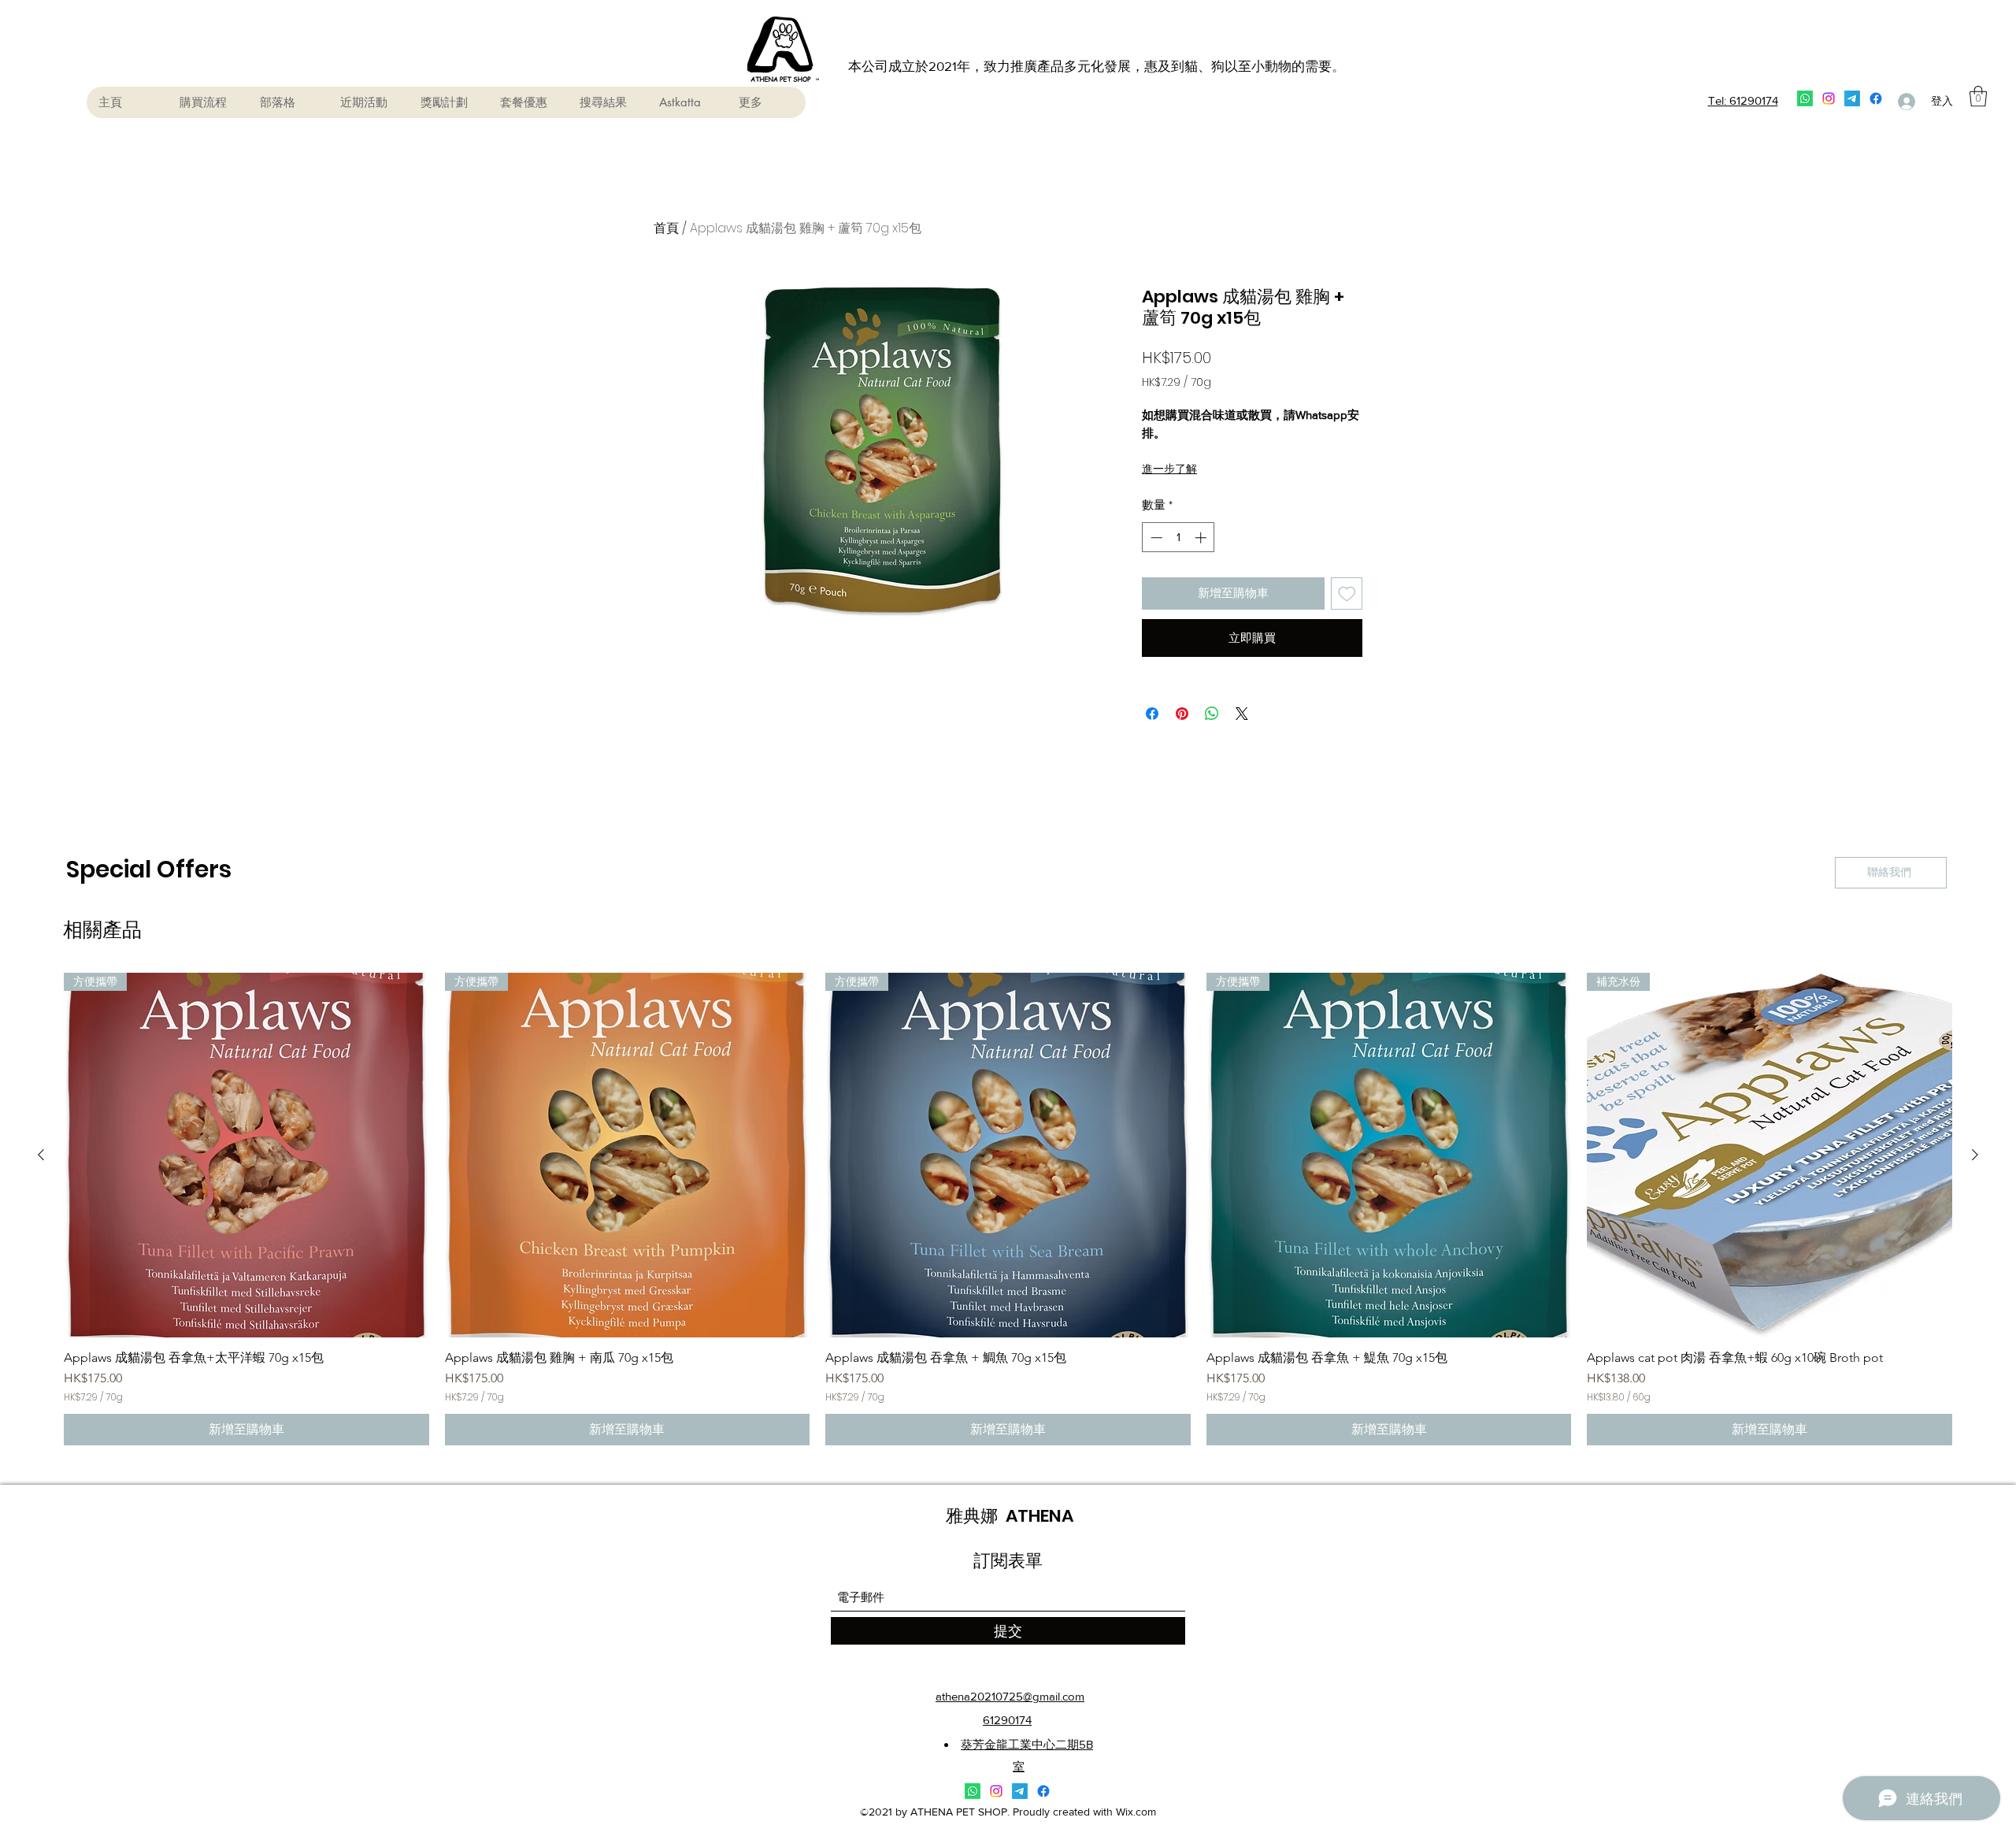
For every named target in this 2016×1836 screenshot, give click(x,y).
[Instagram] (1829, 98)
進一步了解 (1169, 469)
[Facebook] (1876, 98)
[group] (1008, 1209)
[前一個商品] (41, 1155)
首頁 (666, 228)
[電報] (1852, 98)
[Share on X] (1242, 714)
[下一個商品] (1975, 1155)
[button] (1978, 96)
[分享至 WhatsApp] (1212, 714)
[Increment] (1202, 538)
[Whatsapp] (1805, 98)
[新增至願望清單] (1347, 593)
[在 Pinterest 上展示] (1182, 714)
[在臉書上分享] (1152, 714)
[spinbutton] (1178, 538)
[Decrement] (1155, 538)
